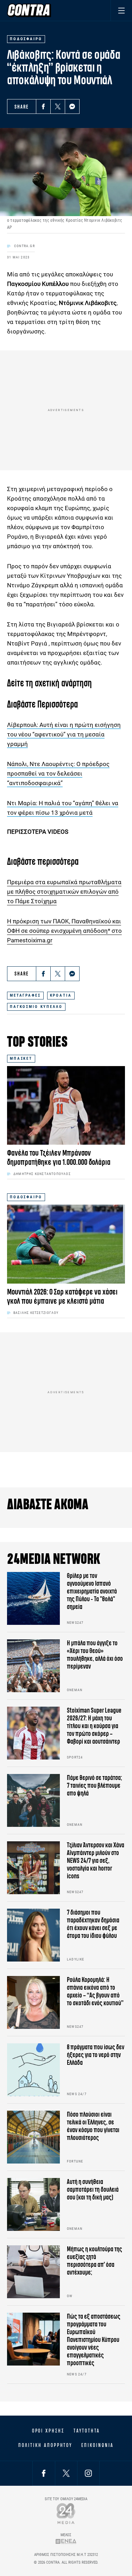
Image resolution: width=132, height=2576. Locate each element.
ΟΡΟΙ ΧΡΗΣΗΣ (48, 2431)
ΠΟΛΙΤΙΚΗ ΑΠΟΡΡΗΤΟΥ (45, 2445)
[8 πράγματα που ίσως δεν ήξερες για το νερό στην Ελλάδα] (33, 2070)
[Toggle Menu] (121, 10)
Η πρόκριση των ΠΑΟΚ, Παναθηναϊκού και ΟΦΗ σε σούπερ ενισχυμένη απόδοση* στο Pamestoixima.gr (64, 931)
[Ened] (66, 2541)
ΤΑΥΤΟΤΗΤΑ (87, 2431)
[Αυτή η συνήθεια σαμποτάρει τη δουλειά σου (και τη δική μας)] (33, 2204)
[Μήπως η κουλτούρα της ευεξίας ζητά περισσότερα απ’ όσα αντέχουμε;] (33, 2272)
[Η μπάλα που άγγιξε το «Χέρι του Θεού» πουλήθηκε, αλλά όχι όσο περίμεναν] (33, 1666)
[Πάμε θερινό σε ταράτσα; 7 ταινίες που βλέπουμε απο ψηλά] (33, 1800)
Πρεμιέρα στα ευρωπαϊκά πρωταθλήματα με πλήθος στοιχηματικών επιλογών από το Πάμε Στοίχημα (64, 892)
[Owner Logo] (66, 2513)
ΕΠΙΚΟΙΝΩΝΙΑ (97, 2445)
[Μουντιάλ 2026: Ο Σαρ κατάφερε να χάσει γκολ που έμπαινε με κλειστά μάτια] (66, 1244)
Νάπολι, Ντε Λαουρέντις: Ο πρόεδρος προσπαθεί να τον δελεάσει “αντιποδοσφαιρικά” (58, 773)
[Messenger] (72, 106)
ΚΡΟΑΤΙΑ (61, 995)
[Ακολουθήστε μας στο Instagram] (88, 2473)
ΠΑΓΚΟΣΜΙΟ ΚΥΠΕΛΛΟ (36, 1007)
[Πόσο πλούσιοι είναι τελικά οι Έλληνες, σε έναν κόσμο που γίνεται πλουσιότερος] (33, 2137)
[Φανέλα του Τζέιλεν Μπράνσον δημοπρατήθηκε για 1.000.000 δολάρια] (66, 1105)
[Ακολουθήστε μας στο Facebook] (44, 2473)
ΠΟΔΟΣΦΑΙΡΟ (26, 1197)
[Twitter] (58, 106)
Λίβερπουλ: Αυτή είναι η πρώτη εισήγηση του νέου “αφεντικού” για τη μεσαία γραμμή (64, 734)
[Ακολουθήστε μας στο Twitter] (66, 2473)
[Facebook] (43, 106)
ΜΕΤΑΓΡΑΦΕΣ (25, 995)
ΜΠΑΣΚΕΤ (21, 1058)
